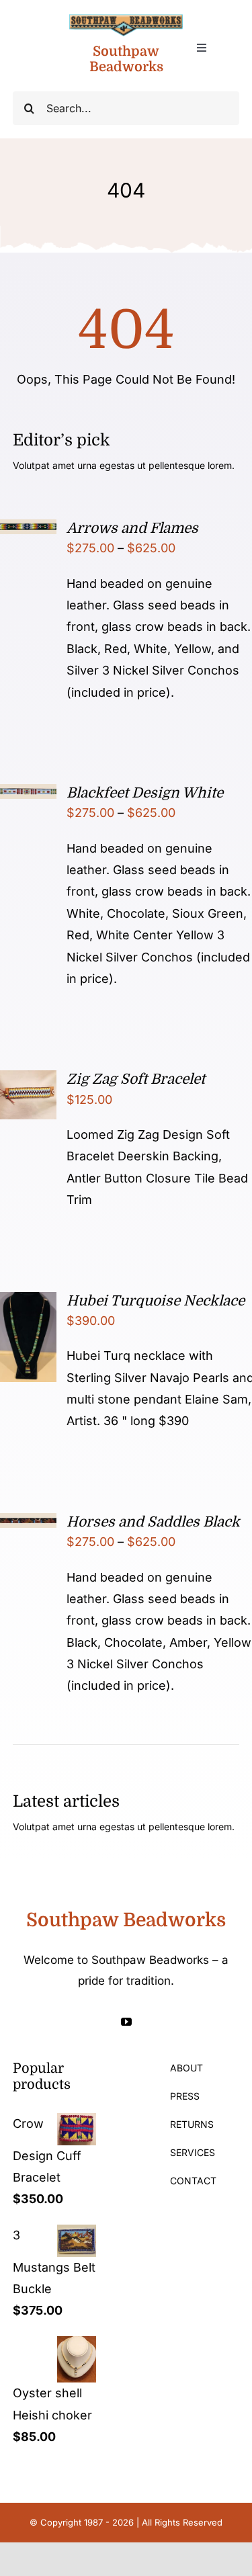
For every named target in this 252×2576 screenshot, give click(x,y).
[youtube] (126, 2022)
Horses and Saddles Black (153, 1522)
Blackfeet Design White (145, 793)
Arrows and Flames (132, 528)
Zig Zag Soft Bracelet (136, 1079)
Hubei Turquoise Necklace (156, 1301)
